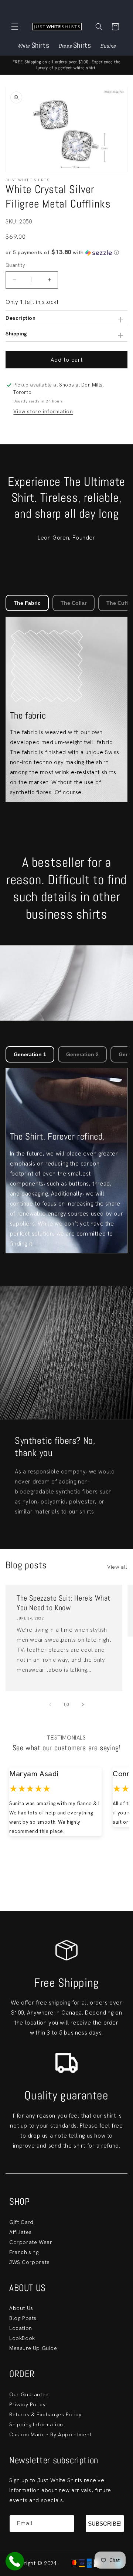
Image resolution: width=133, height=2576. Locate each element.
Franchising (24, 2252)
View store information (43, 411)
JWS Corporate (30, 2262)
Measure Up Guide (33, 2348)
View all (117, 1567)
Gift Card (21, 2222)
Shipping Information (36, 2424)
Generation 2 (82, 1054)
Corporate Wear (31, 2242)
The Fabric (27, 603)
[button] (15, 27)
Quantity (15, 265)
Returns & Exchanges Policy (45, 2414)
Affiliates (21, 2232)
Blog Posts (23, 2318)
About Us (21, 2308)
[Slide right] (83, 1705)
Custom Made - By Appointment (50, 2434)
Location (21, 2328)
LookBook (22, 2338)
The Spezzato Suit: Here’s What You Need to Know (64, 1603)
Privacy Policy (27, 2404)
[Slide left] (50, 1705)
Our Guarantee (29, 2394)
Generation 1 (30, 1054)
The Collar (74, 603)
